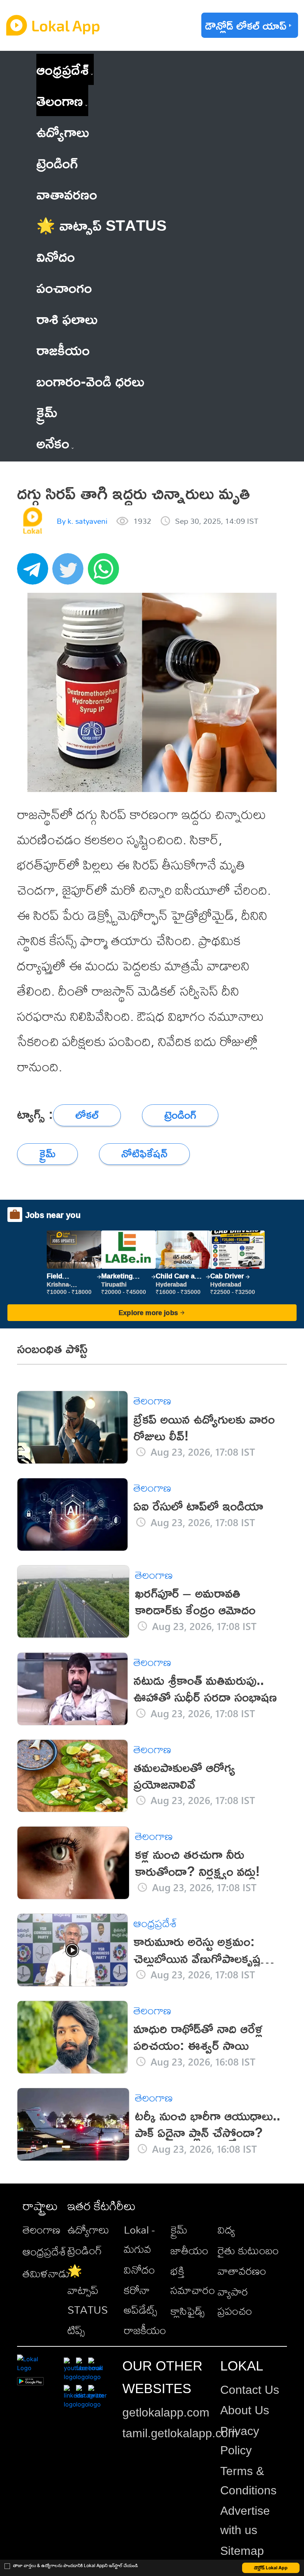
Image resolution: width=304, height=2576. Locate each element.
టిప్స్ (76, 2330)
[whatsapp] (106, 573)
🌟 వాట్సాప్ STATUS (88, 2290)
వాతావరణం (242, 2271)
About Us (245, 2410)
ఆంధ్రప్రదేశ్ (62, 69)
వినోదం (139, 2270)
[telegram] (35, 573)
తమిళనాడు (46, 2273)
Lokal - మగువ (139, 2239)
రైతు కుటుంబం (248, 2250)
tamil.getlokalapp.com (180, 2433)
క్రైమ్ (179, 2230)
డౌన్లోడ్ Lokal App (271, 2568)
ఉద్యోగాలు (88, 2230)
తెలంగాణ (60, 100)
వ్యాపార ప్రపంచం (235, 2301)
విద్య (226, 2230)
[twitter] (70, 573)
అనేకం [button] (53, 443)
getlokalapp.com (166, 2412)
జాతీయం (189, 2250)
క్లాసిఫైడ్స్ (188, 2311)
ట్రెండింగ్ (85, 2250)
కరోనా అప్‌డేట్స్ (141, 2300)
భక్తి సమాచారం (193, 2280)
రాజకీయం (145, 2330)
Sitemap (242, 2551)
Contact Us (250, 2390)
